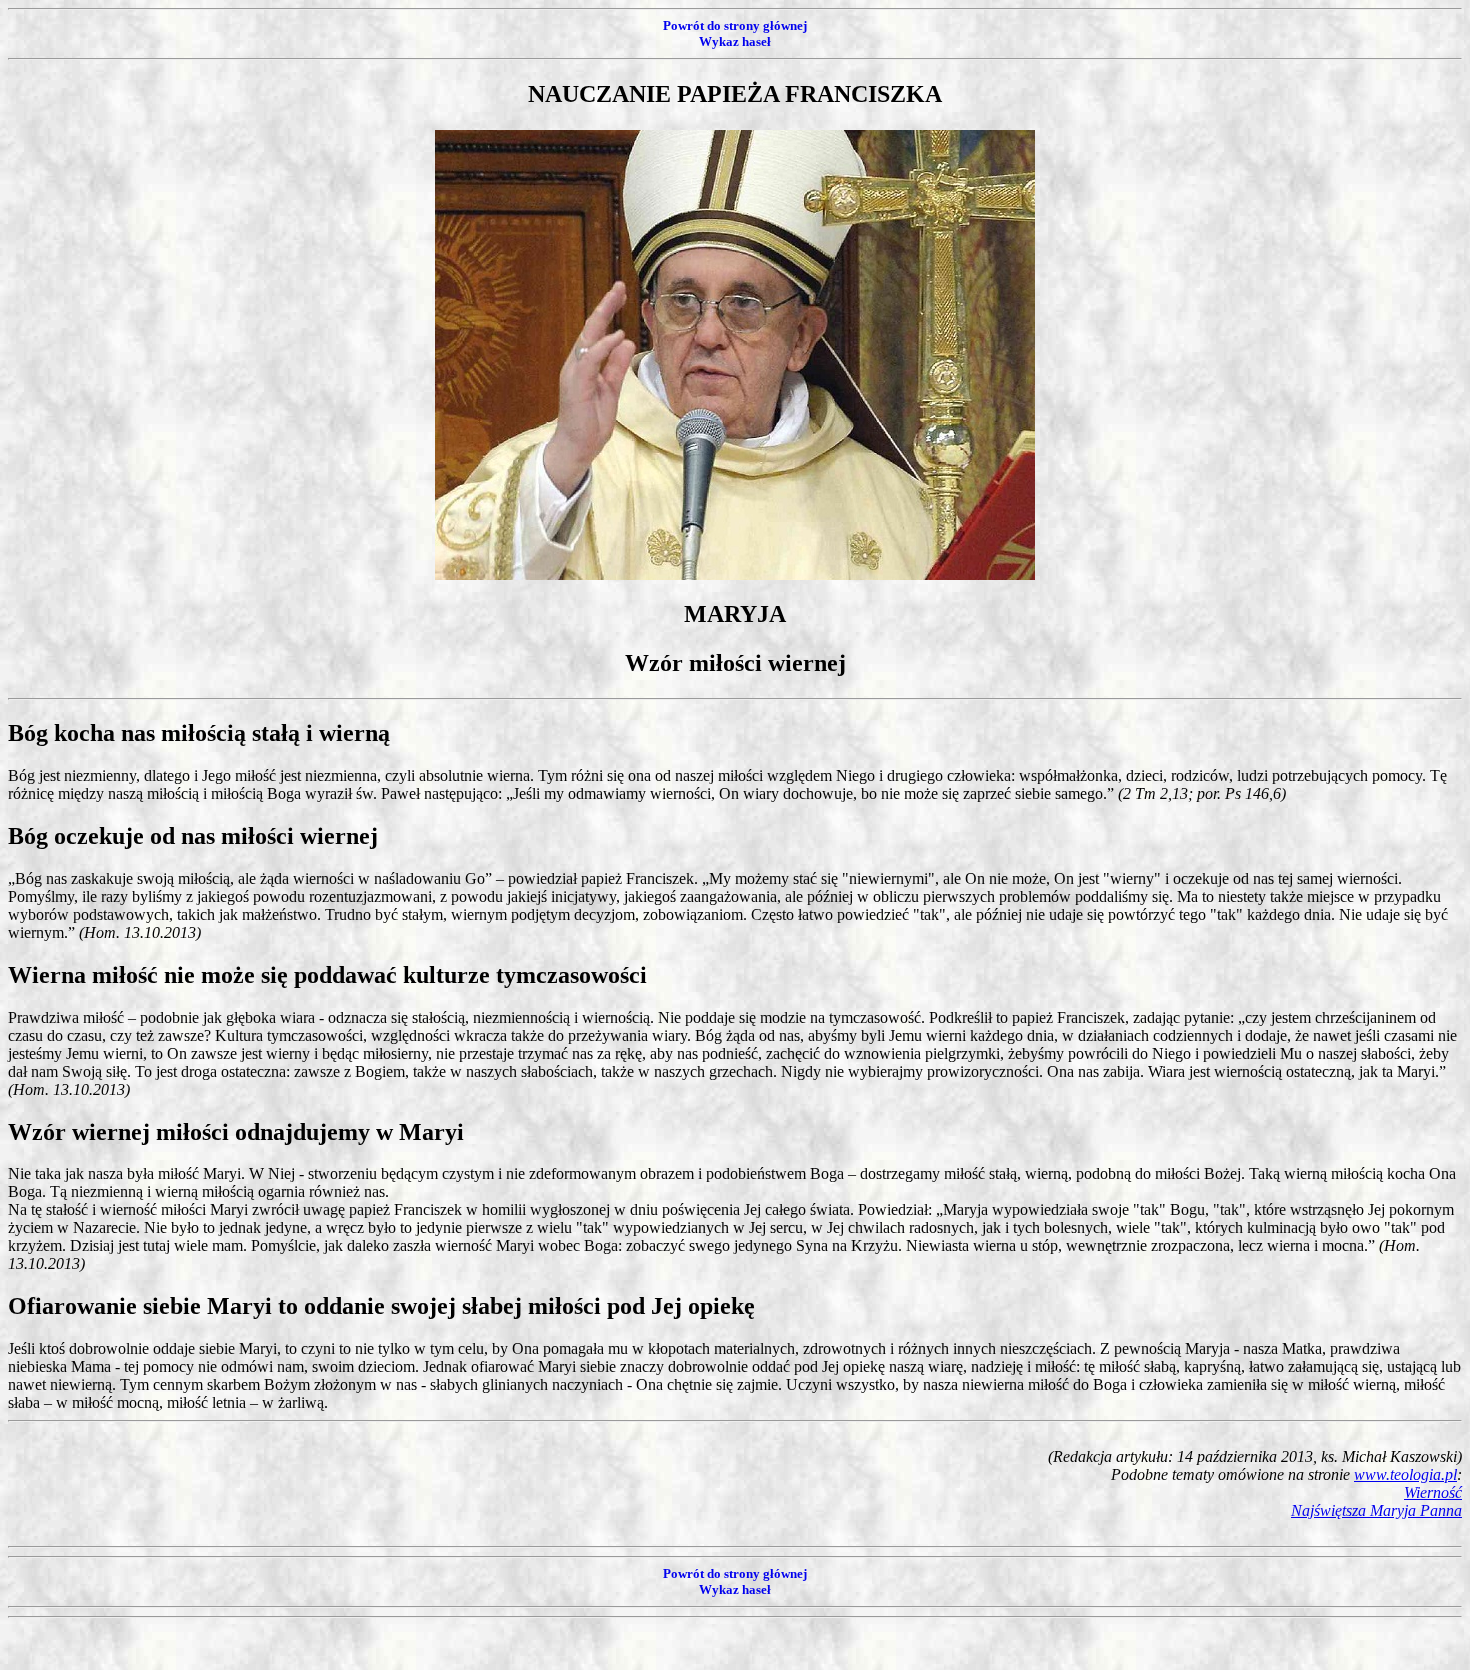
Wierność (1433, 1492)
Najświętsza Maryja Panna (1376, 1510)
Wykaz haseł (735, 41)
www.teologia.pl (1405, 1474)
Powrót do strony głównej (735, 25)
